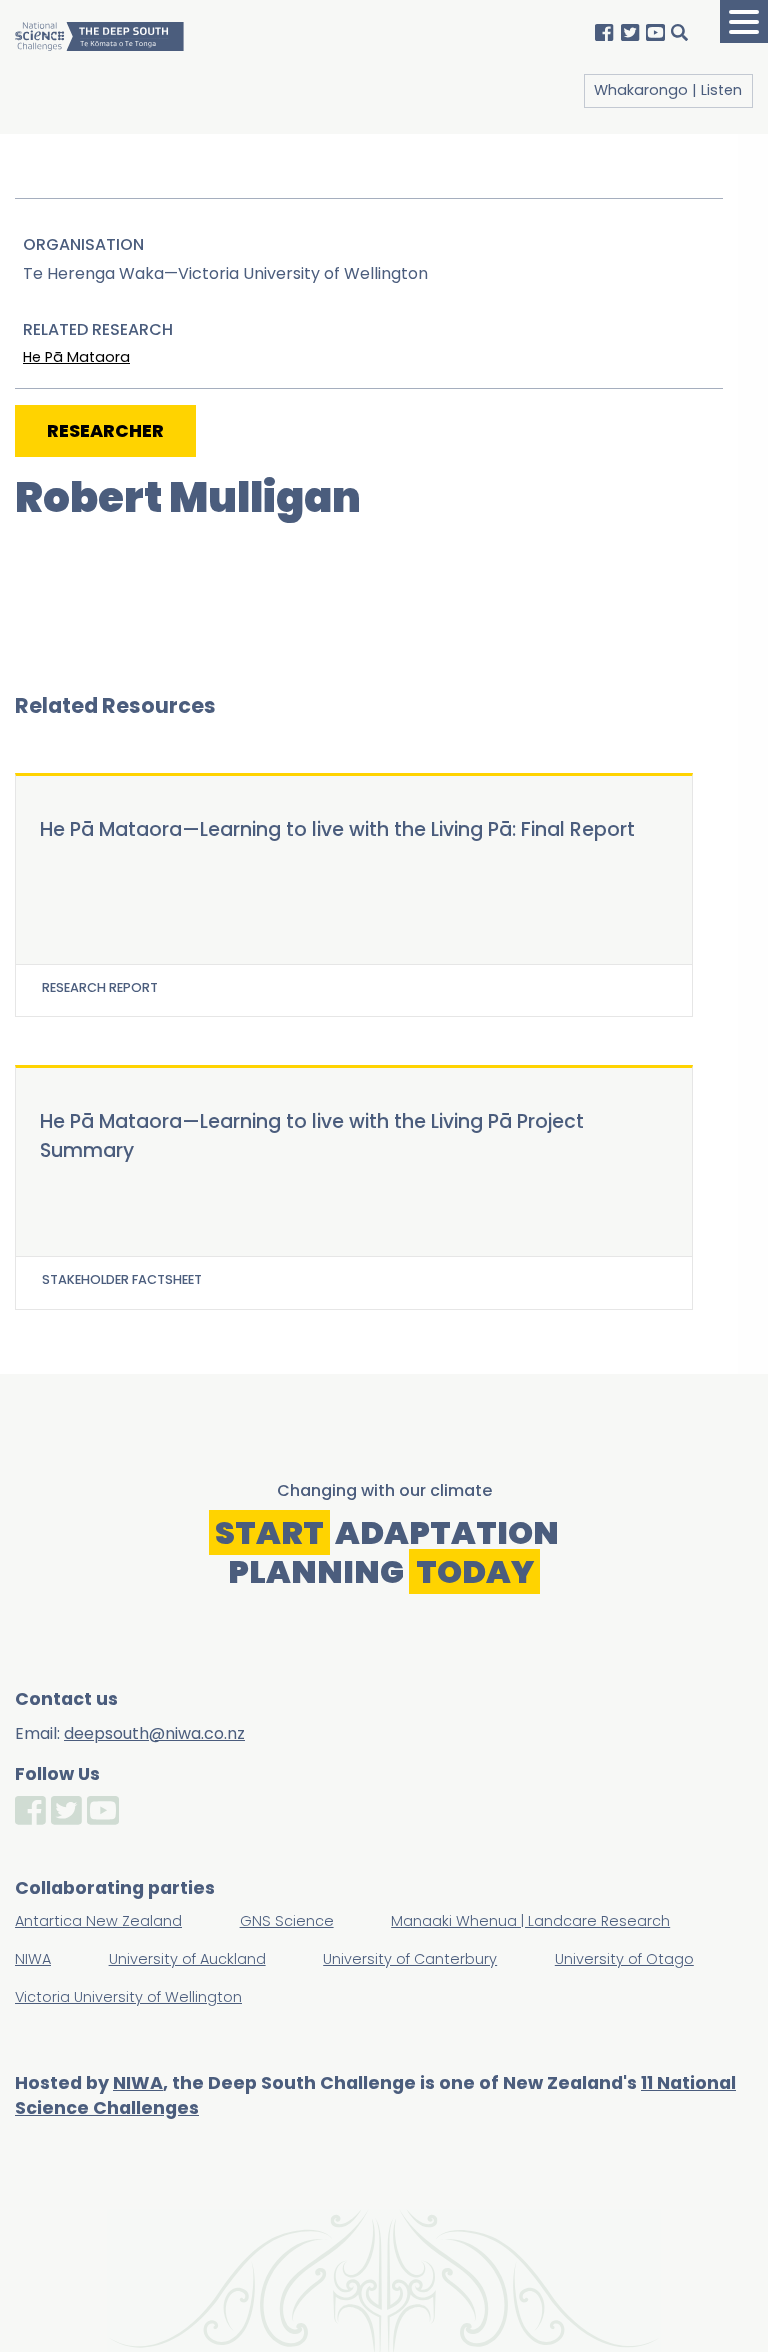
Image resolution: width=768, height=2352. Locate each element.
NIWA (138, 2083)
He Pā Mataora (76, 357)
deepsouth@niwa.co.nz (154, 1733)
